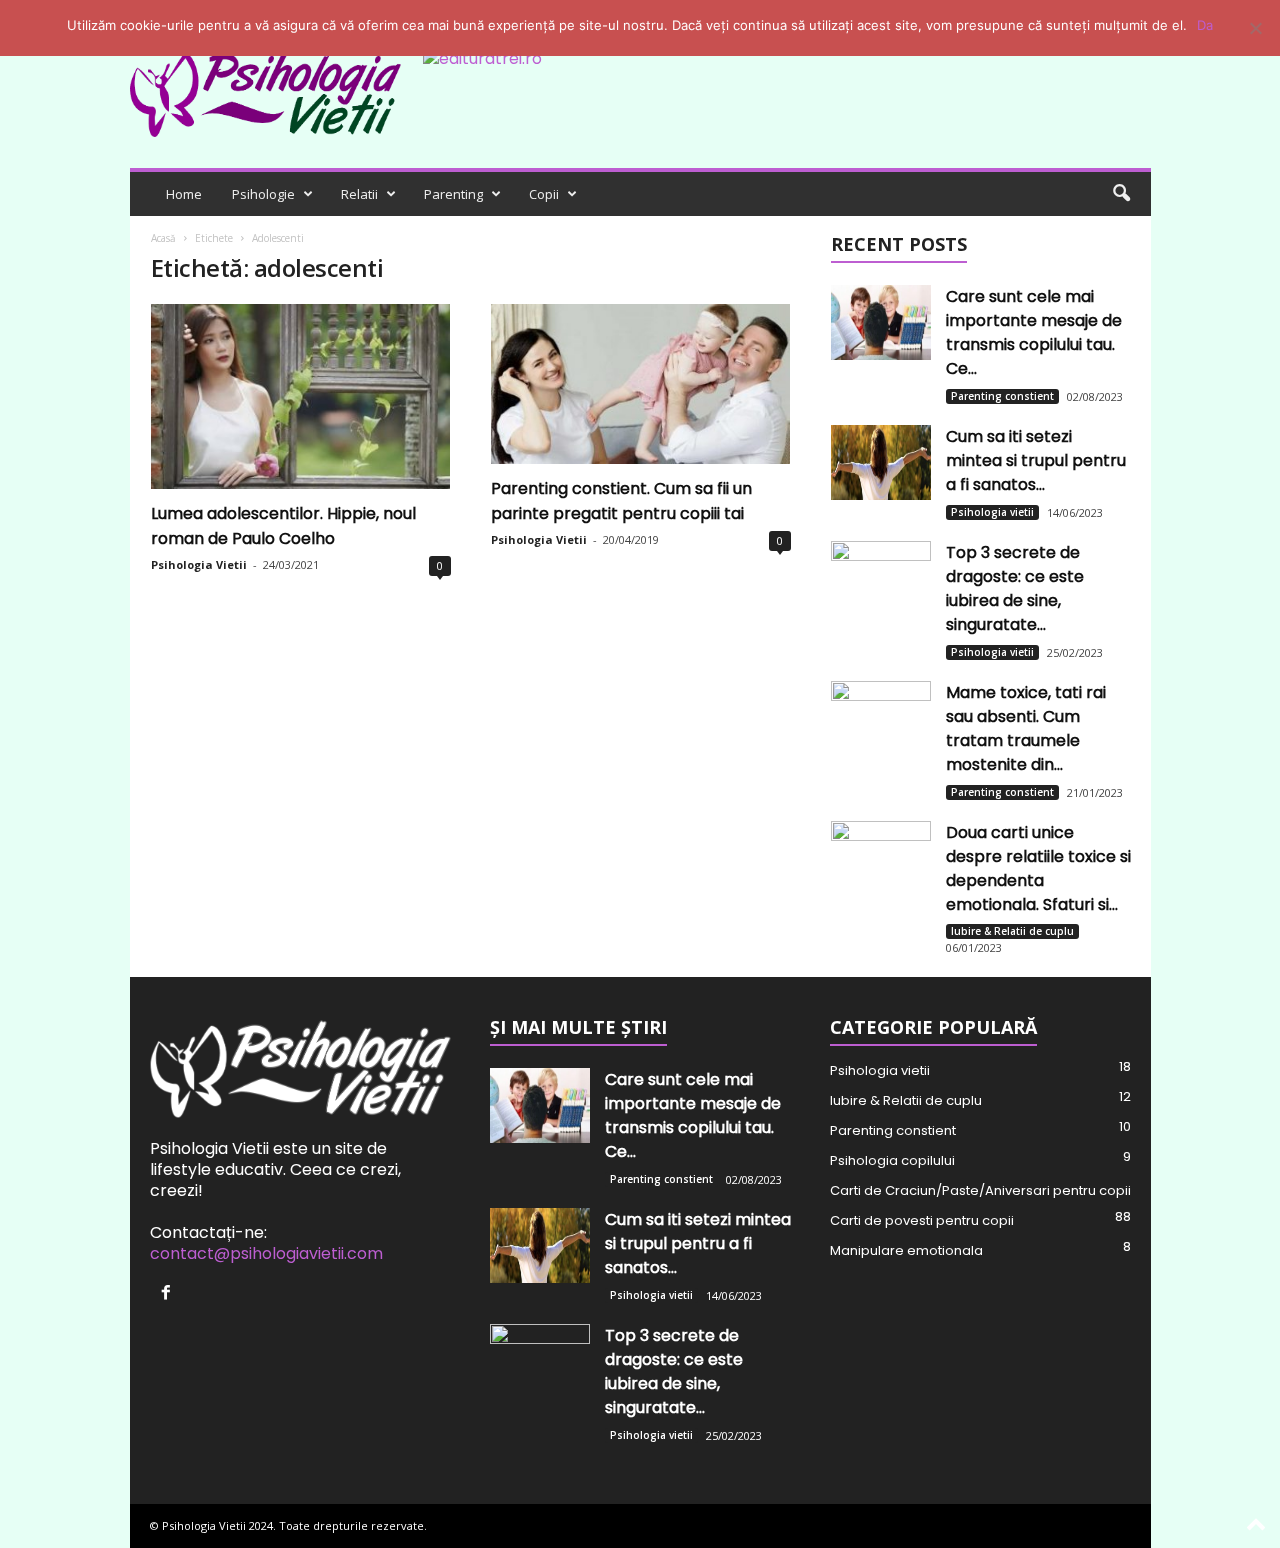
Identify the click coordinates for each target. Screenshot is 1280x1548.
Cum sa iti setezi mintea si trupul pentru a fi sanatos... (1036, 460)
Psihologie (263, 194)
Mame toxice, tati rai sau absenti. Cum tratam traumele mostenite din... (1026, 728)
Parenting (453, 194)
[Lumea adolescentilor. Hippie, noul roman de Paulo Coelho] (301, 396)
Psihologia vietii (992, 512)
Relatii (359, 194)
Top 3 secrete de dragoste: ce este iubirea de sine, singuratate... (1015, 588)
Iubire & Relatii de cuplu (1012, 931)
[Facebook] (168, 1293)
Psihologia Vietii (199, 564)
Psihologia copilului (892, 1160)
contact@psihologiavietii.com (266, 1253)
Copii (544, 194)
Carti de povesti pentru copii (922, 1220)
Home (184, 194)
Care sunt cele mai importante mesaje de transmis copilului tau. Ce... (1034, 332)
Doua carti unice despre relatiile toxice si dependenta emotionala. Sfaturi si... (1038, 868)
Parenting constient (1002, 396)
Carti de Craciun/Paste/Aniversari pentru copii (980, 1190)
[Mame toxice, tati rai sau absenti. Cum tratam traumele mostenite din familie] (881, 718)
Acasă (163, 238)
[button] (1121, 194)
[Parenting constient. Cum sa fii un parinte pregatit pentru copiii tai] (641, 384)
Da (1205, 25)
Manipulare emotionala (906, 1250)
